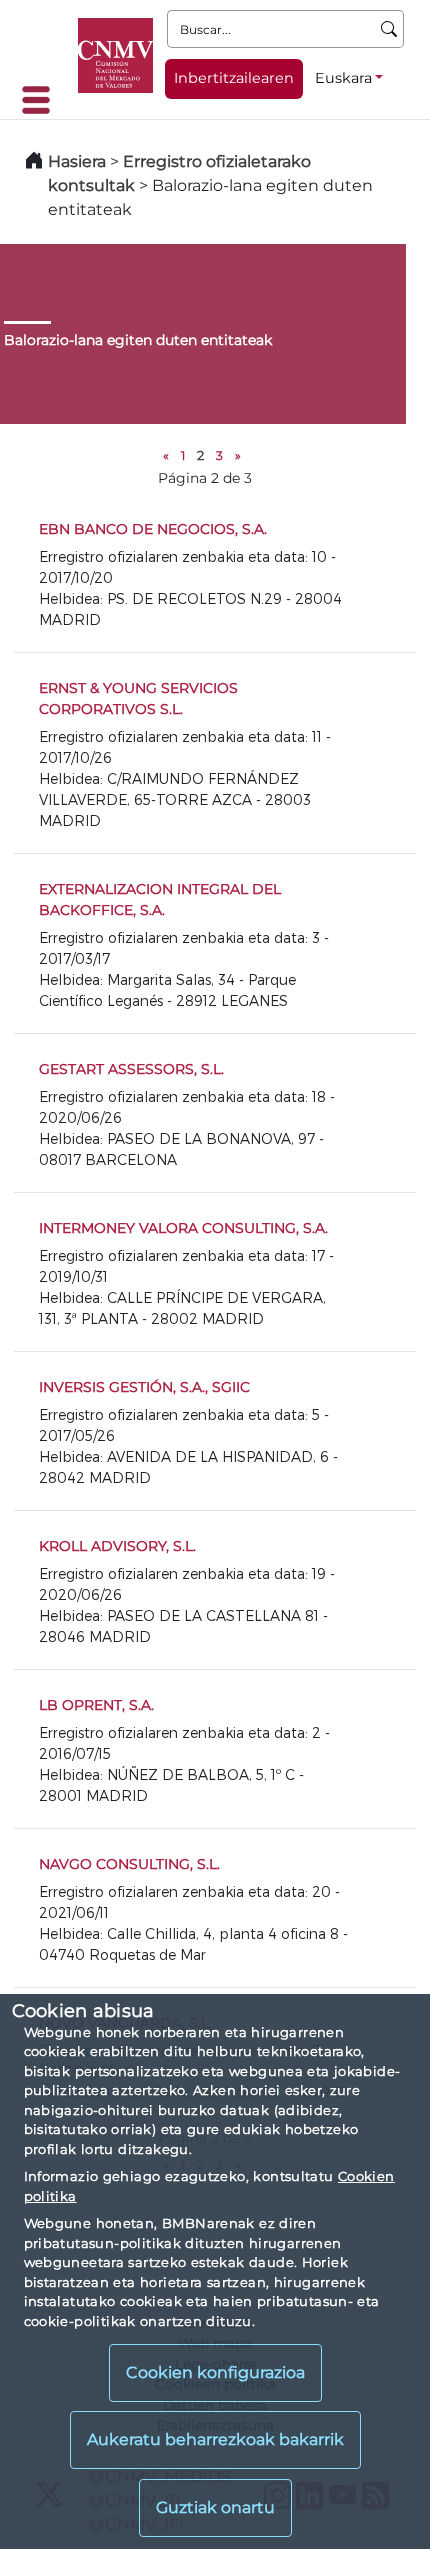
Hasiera (77, 161)
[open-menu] (42, 100)
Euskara (343, 78)
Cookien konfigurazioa (215, 2372)
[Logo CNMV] (115, 55)
